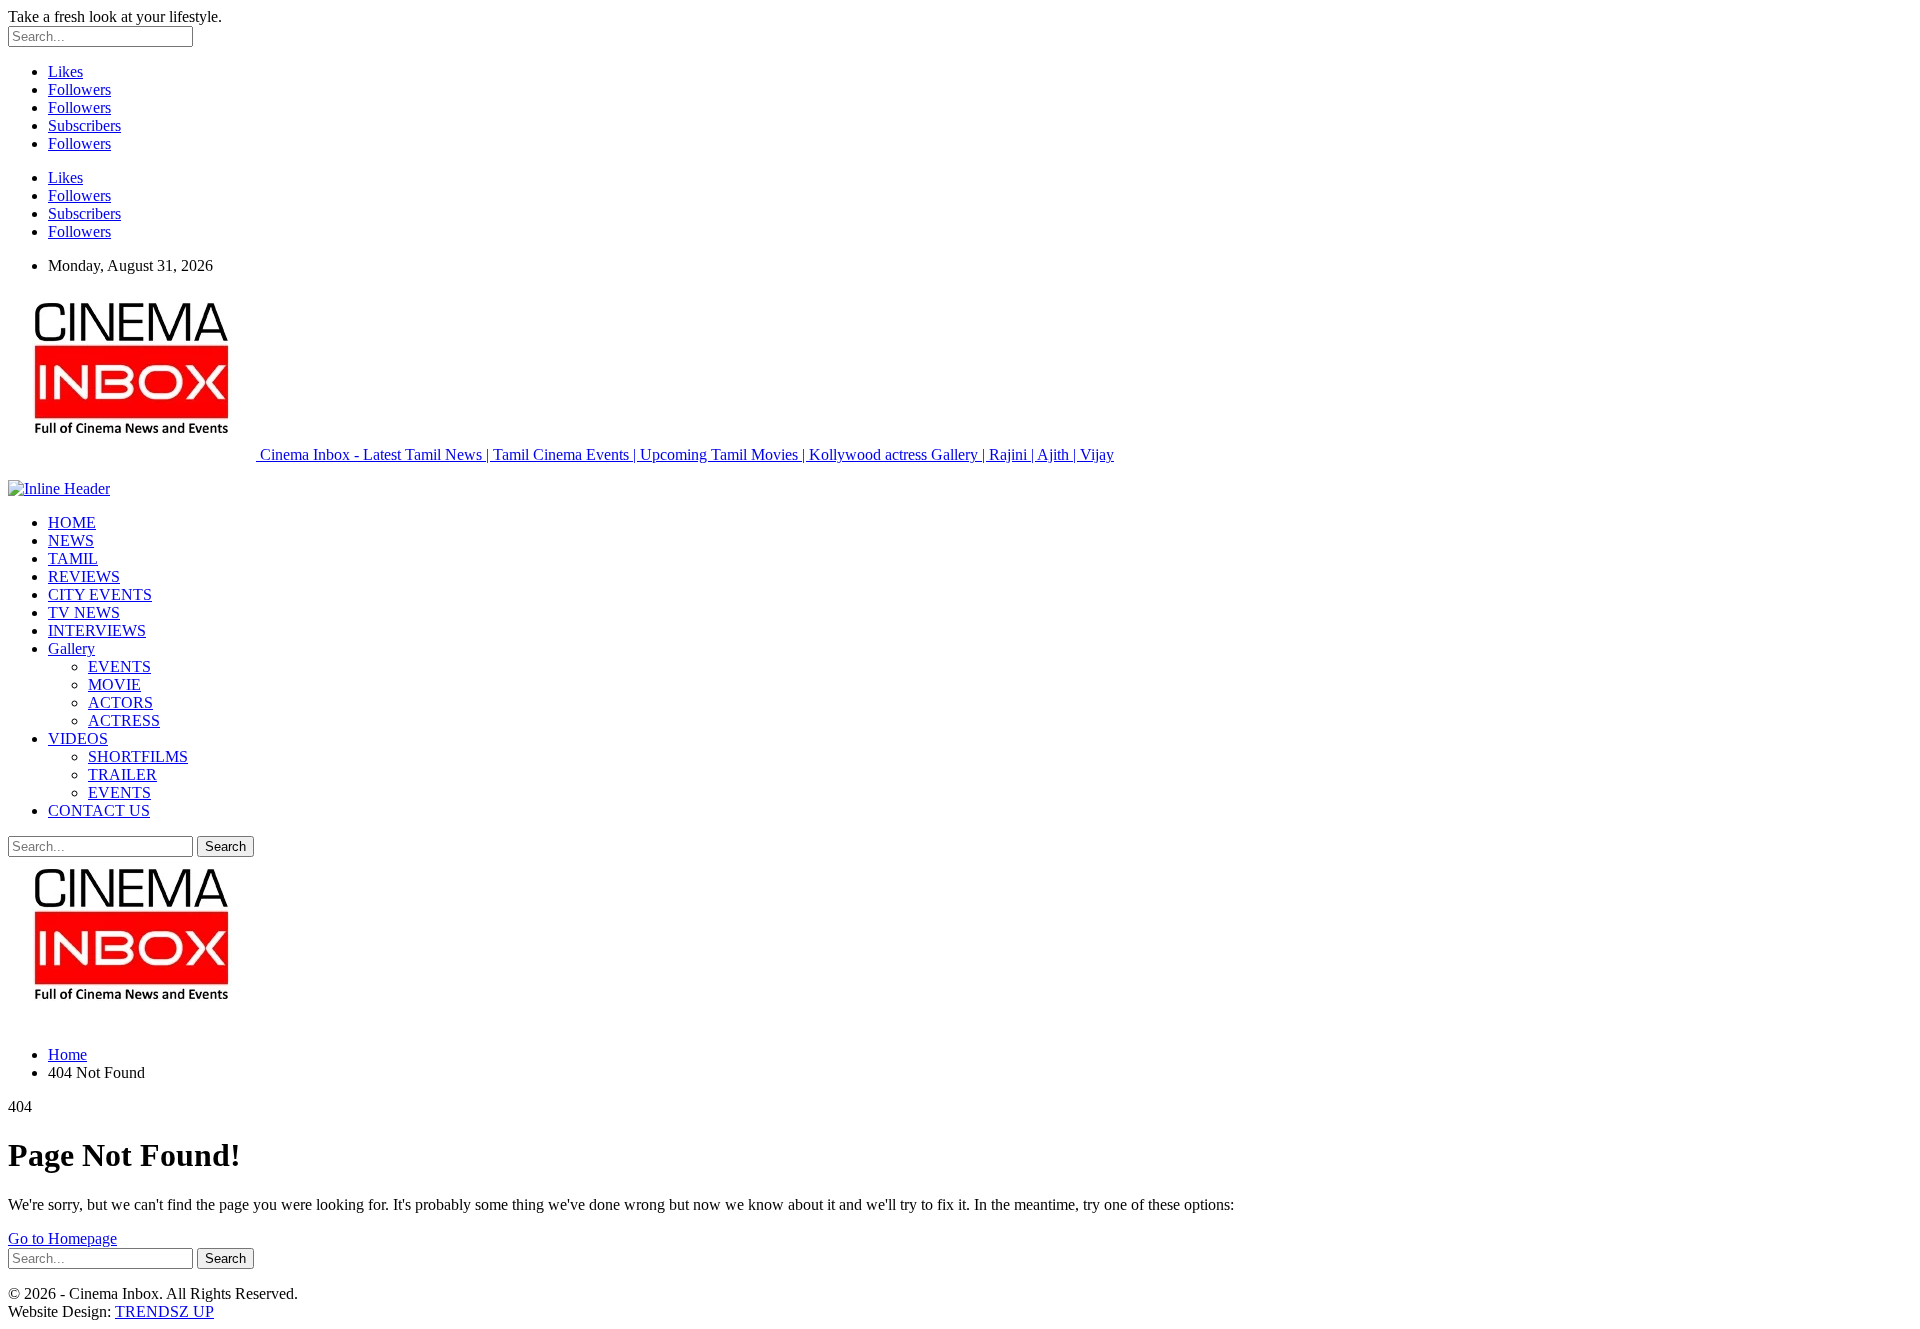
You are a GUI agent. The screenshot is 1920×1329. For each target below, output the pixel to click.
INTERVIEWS (97, 630)
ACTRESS (124, 720)
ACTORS (120, 702)
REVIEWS (84, 576)
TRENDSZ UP (164, 1311)
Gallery (71, 648)
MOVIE (114, 684)
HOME (72, 522)
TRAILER (122, 774)
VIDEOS (78, 738)
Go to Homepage (62, 1238)
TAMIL (73, 558)
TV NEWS (84, 612)
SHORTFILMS (138, 756)
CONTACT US (99, 810)
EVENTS (119, 666)
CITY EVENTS (100, 594)
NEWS (71, 540)
